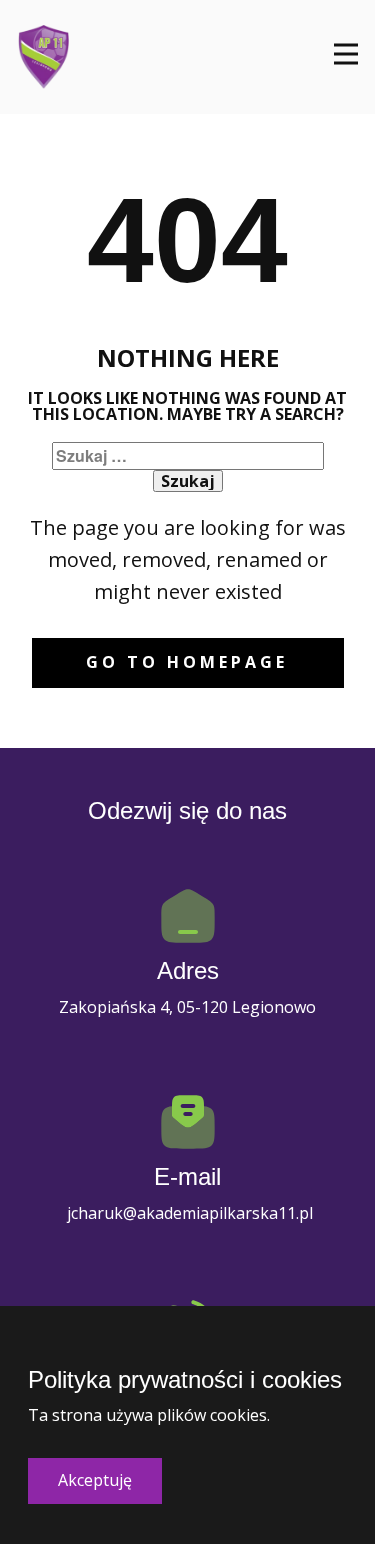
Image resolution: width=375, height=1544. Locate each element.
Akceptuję (95, 1480)
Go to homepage (187, 662)
